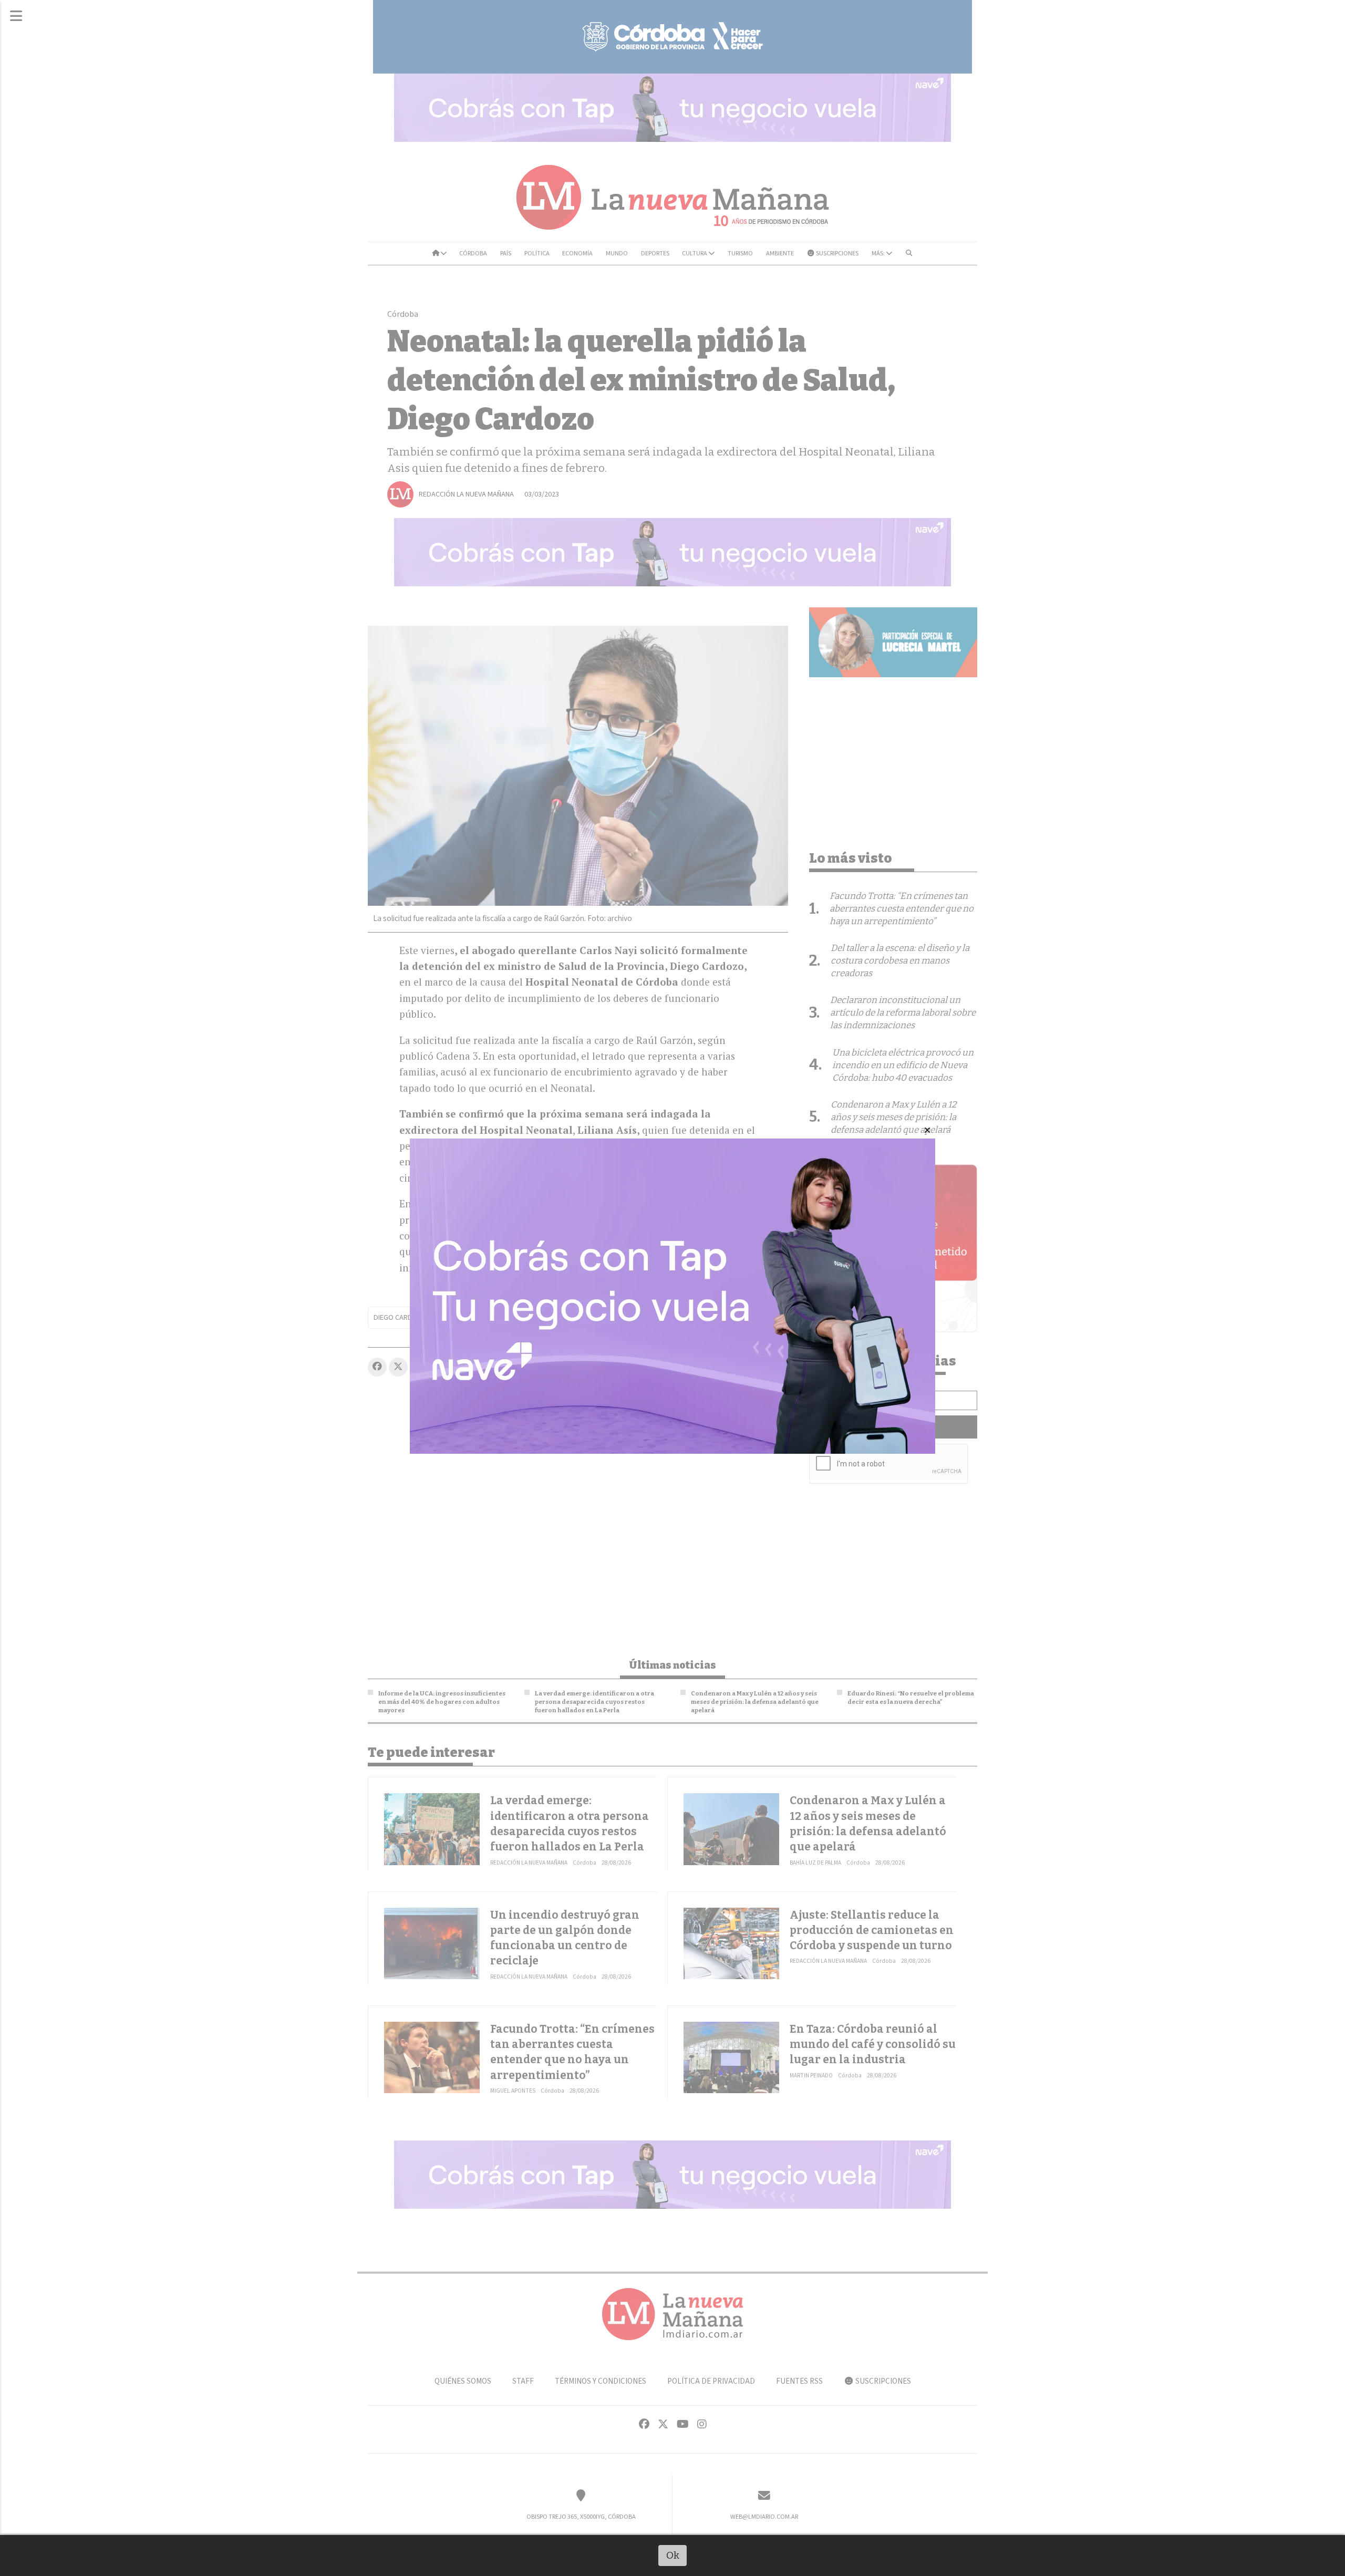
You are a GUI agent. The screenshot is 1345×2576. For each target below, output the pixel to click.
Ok (673, 2555)
